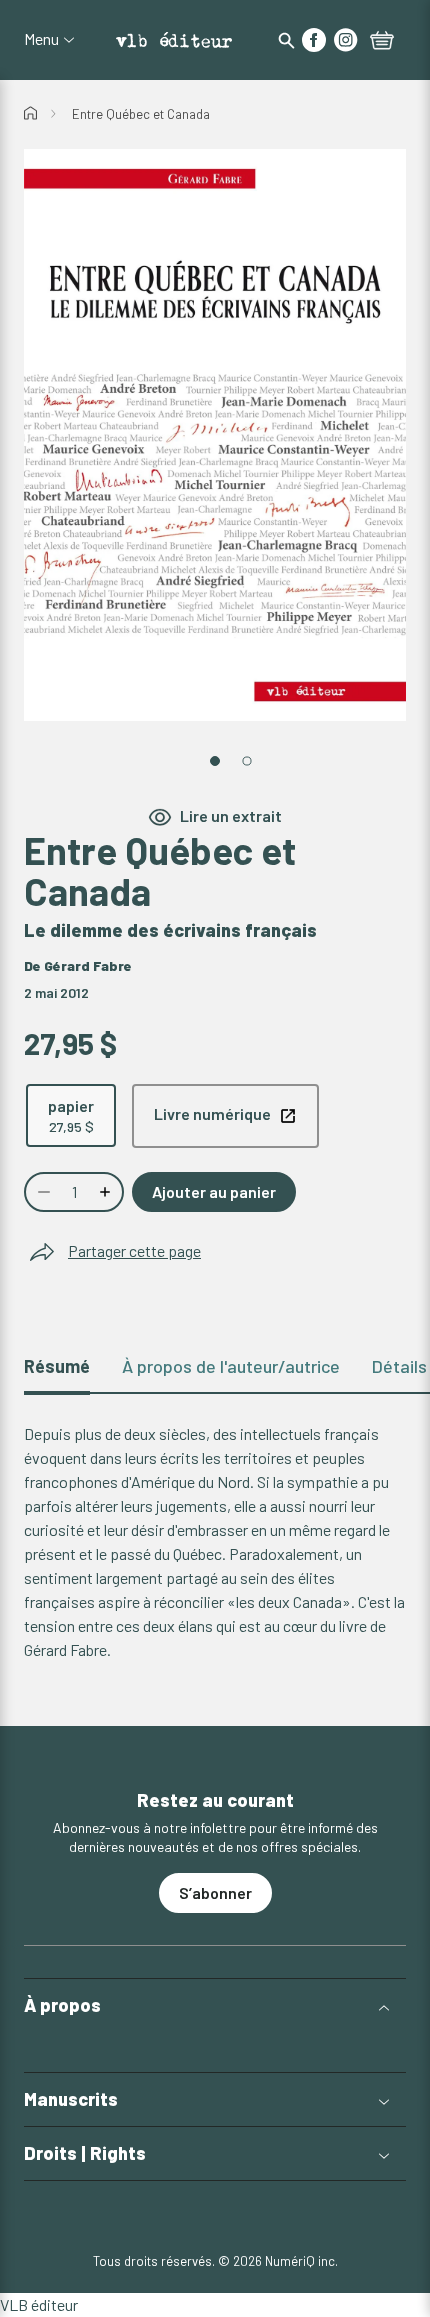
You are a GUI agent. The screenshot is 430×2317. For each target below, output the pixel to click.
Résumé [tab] (57, 1366)
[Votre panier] (382, 42)
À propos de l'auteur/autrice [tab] (231, 1366)
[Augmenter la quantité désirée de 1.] (107, 1192)
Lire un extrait (231, 815)
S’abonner (215, 1892)
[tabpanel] (215, 1542)
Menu (41, 39)
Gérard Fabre (88, 965)
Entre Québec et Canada (141, 114)
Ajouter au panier (214, 1191)
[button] (215, 2005)
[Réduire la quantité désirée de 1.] (42, 1192)
